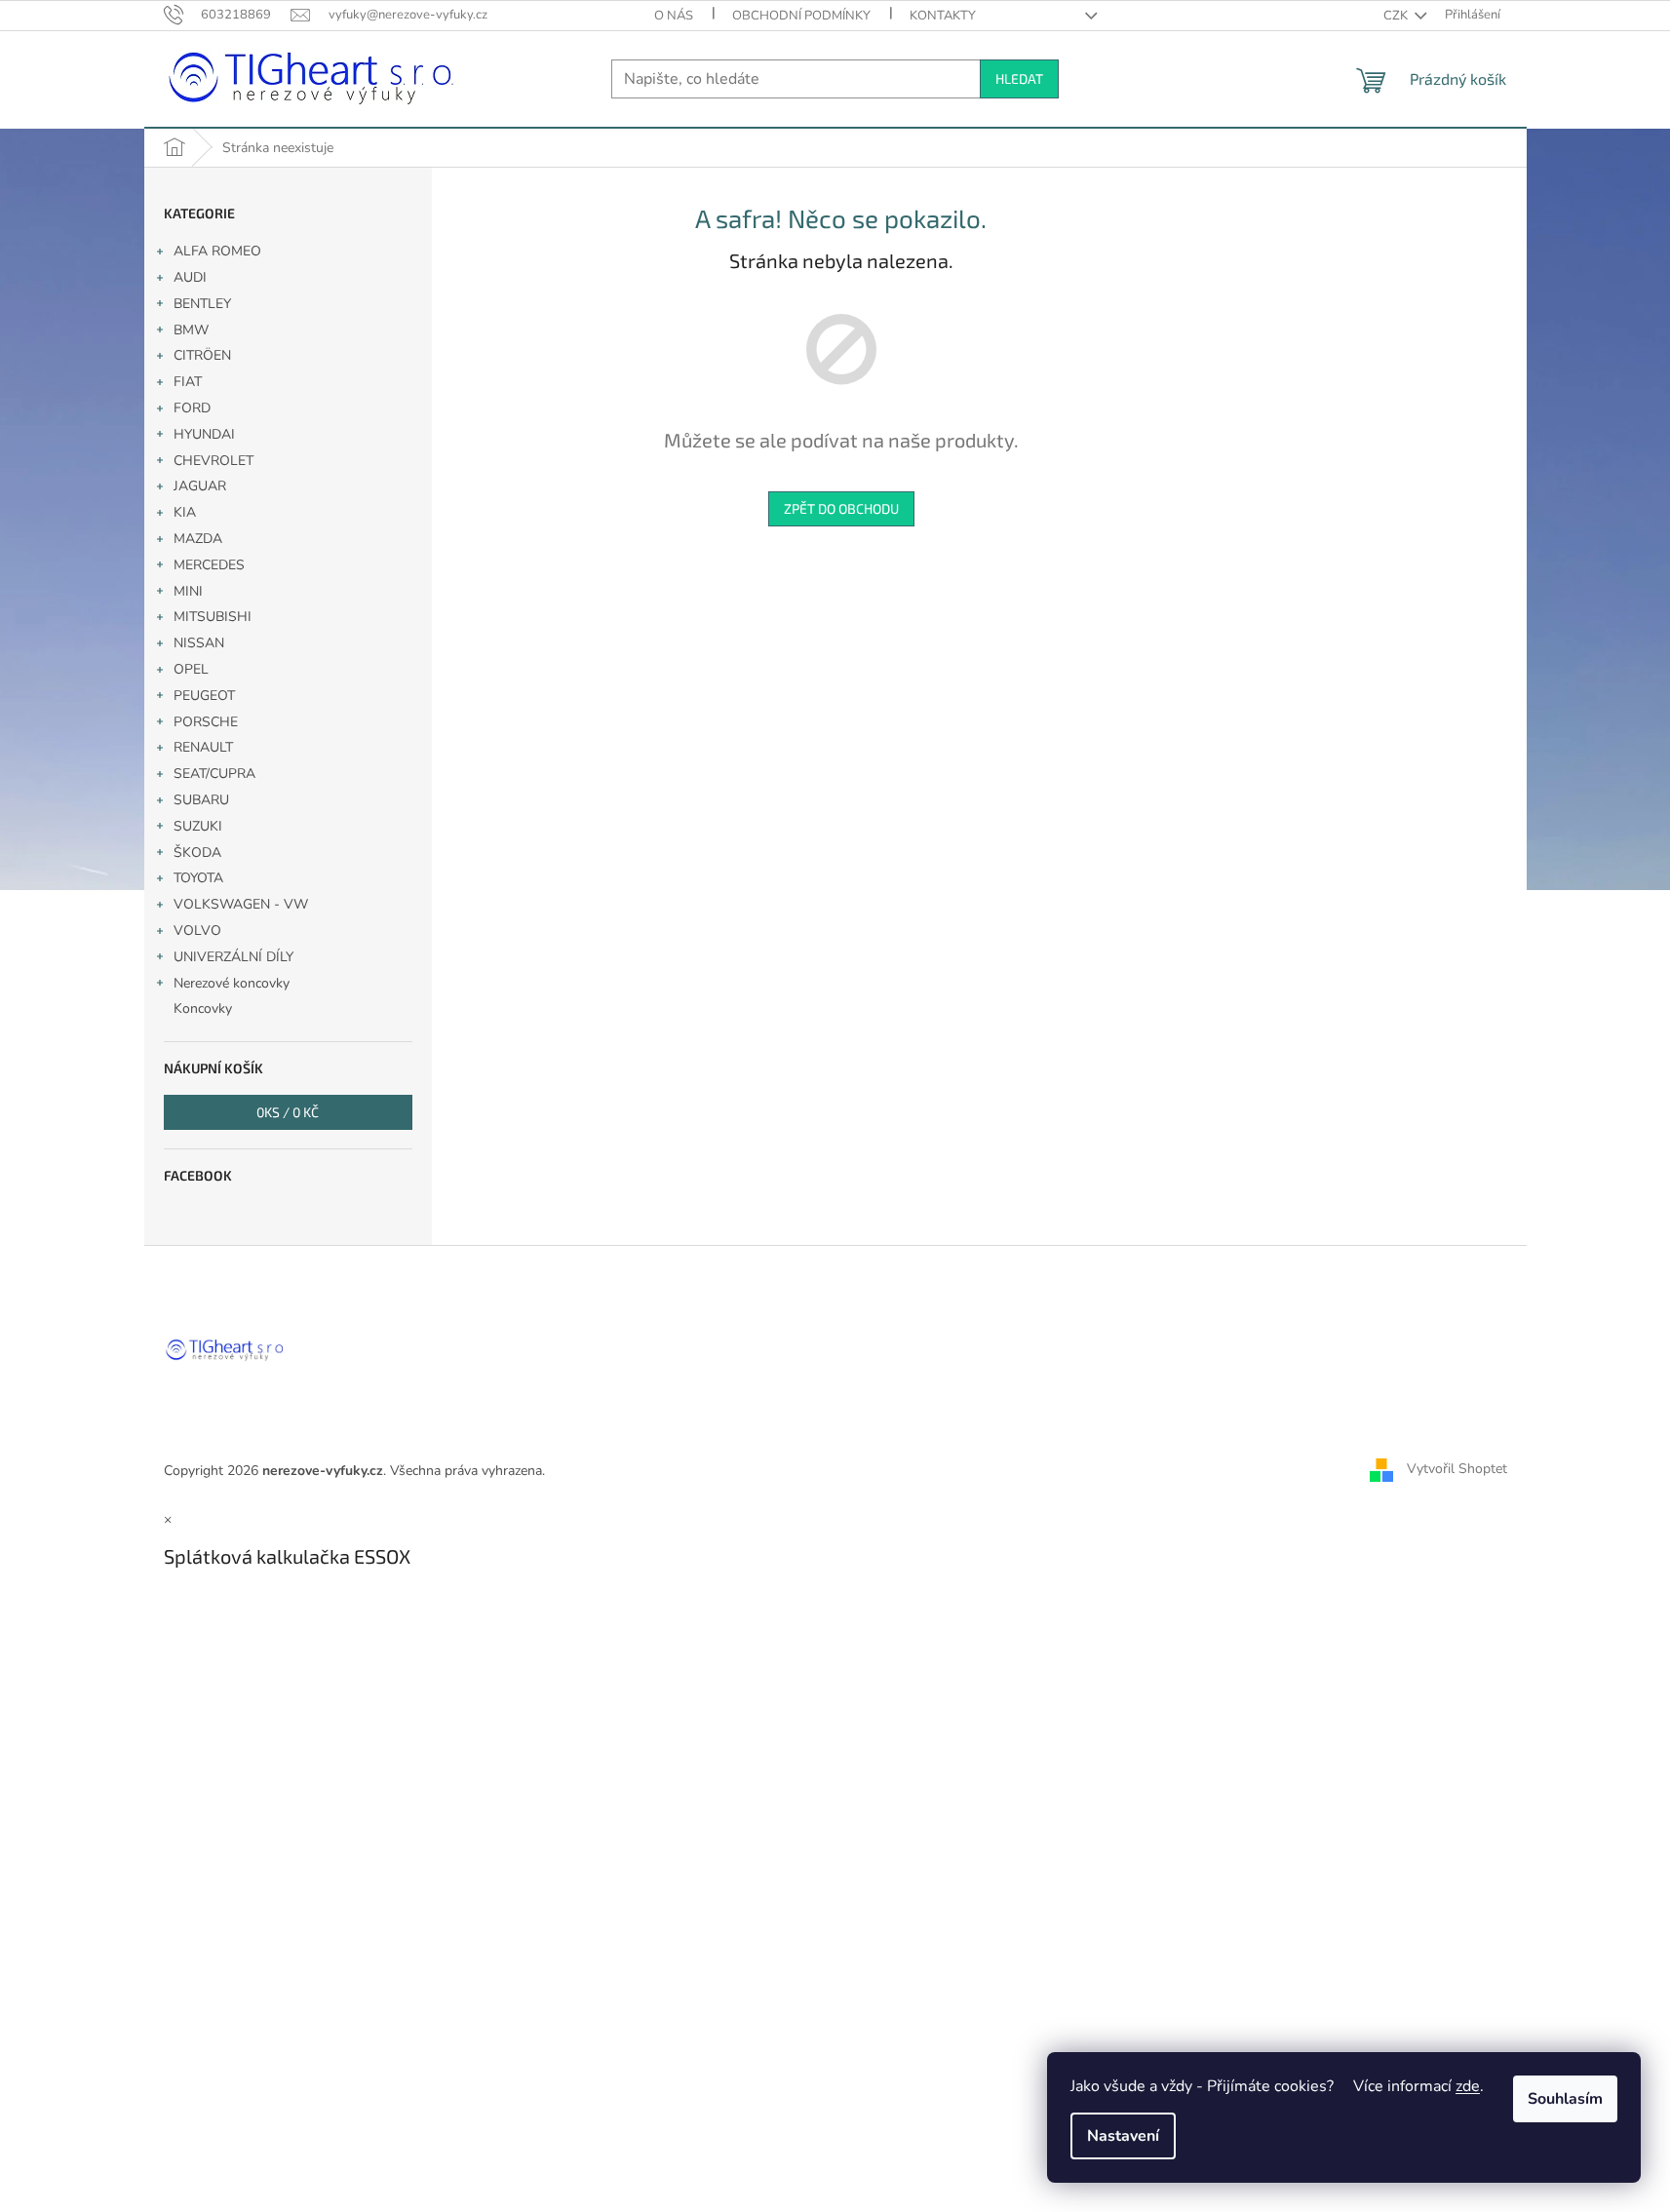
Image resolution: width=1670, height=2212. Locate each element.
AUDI (190, 277)
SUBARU (201, 800)
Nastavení (1123, 2136)
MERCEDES (209, 565)
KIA (185, 512)
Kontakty (943, 16)
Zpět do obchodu (841, 508)
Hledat (1019, 78)
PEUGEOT (204, 696)
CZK (1397, 16)
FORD (192, 408)
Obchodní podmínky (801, 16)
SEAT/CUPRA (214, 774)
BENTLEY (202, 304)
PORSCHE (206, 722)
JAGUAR (200, 486)
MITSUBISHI (213, 617)
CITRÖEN (202, 355)
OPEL (191, 669)
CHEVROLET (214, 461)
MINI (188, 591)
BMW (191, 330)
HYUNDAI (204, 434)
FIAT (188, 382)
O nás (674, 16)
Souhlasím (1565, 2099)
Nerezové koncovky (232, 983)
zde (1468, 2086)
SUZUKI (198, 826)
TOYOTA (198, 878)
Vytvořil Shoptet (1457, 1470)
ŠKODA (197, 853)
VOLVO (197, 931)
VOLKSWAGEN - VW (241, 904)
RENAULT (203, 747)
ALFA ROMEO (217, 251)
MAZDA (198, 539)
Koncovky (203, 1009)
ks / (288, 1112)
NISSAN (199, 643)
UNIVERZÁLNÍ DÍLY (233, 957)
